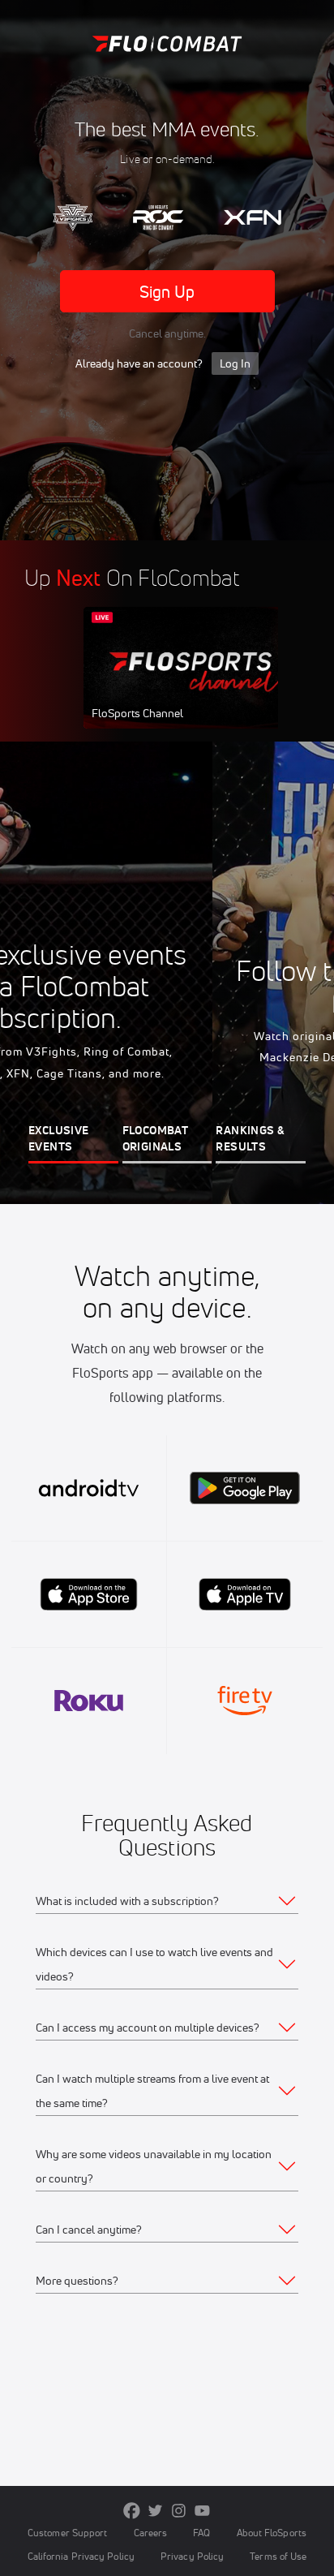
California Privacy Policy (81, 2556)
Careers (151, 2533)
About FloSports (272, 2533)
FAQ (201, 2533)
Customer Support (68, 2533)
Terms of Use (278, 2556)
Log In (235, 363)
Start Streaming (191, 683)
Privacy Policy (192, 2556)
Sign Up (167, 292)
